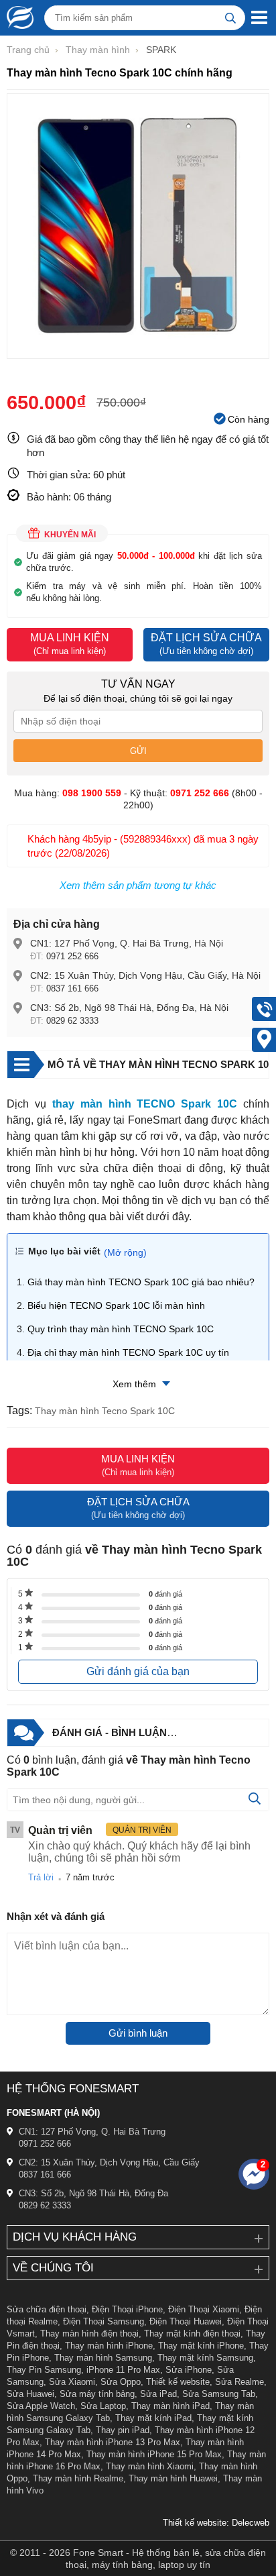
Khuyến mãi (70, 535)
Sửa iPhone (189, 2370)
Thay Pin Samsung (44, 2370)
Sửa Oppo (121, 2382)
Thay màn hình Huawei (173, 2478)
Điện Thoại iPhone (127, 2309)
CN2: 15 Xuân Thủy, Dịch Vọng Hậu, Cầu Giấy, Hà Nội (145, 975)
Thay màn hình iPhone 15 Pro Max (154, 2454)
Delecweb (251, 2523)
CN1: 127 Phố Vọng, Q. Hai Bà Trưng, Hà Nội (127, 943)
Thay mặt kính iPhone (201, 2346)
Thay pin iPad (123, 2430)
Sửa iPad (158, 2394)
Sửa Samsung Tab (219, 2394)
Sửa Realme (239, 2382)
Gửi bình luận (138, 2033)
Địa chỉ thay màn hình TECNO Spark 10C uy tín (128, 1352)
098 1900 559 (92, 793)
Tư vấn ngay (138, 684)
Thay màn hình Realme (78, 2478)
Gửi (138, 751)
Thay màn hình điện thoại (89, 2333)
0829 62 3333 (72, 1021)
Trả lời (41, 1877)
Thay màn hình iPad (170, 2406)
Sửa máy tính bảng (97, 2394)
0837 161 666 (72, 988)
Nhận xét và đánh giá (56, 1916)
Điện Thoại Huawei (186, 2321)
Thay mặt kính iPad (153, 2418)
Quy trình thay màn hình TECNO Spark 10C (121, 1329)
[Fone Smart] (17, 17)
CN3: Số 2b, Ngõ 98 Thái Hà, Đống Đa (93, 2193)
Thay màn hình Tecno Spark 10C (105, 1411)
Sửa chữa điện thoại (47, 2309)
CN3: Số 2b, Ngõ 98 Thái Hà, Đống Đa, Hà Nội (129, 1008)
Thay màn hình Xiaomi (150, 2466)
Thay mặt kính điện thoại (192, 2333)
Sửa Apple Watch (41, 2406)
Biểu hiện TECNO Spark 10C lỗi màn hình (116, 1305)
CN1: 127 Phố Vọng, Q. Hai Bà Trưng (92, 2132)
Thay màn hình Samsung (103, 2358)
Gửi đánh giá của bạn (138, 1671)
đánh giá (165, 1594)
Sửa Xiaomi (72, 2382)
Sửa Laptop (103, 2406)
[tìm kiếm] (230, 18)
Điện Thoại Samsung (103, 2321)
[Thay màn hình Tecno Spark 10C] (138, 352)
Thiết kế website (178, 2382)
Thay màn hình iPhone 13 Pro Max (113, 2442)
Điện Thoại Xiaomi (204, 2309)
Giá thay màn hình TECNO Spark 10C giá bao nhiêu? (141, 1282)
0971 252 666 (72, 956)
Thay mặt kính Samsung (205, 2358)
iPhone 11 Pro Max (123, 2370)
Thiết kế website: (196, 2523)
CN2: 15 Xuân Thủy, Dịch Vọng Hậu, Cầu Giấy (109, 2162)
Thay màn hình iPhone (109, 2346)
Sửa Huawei (30, 2394)
